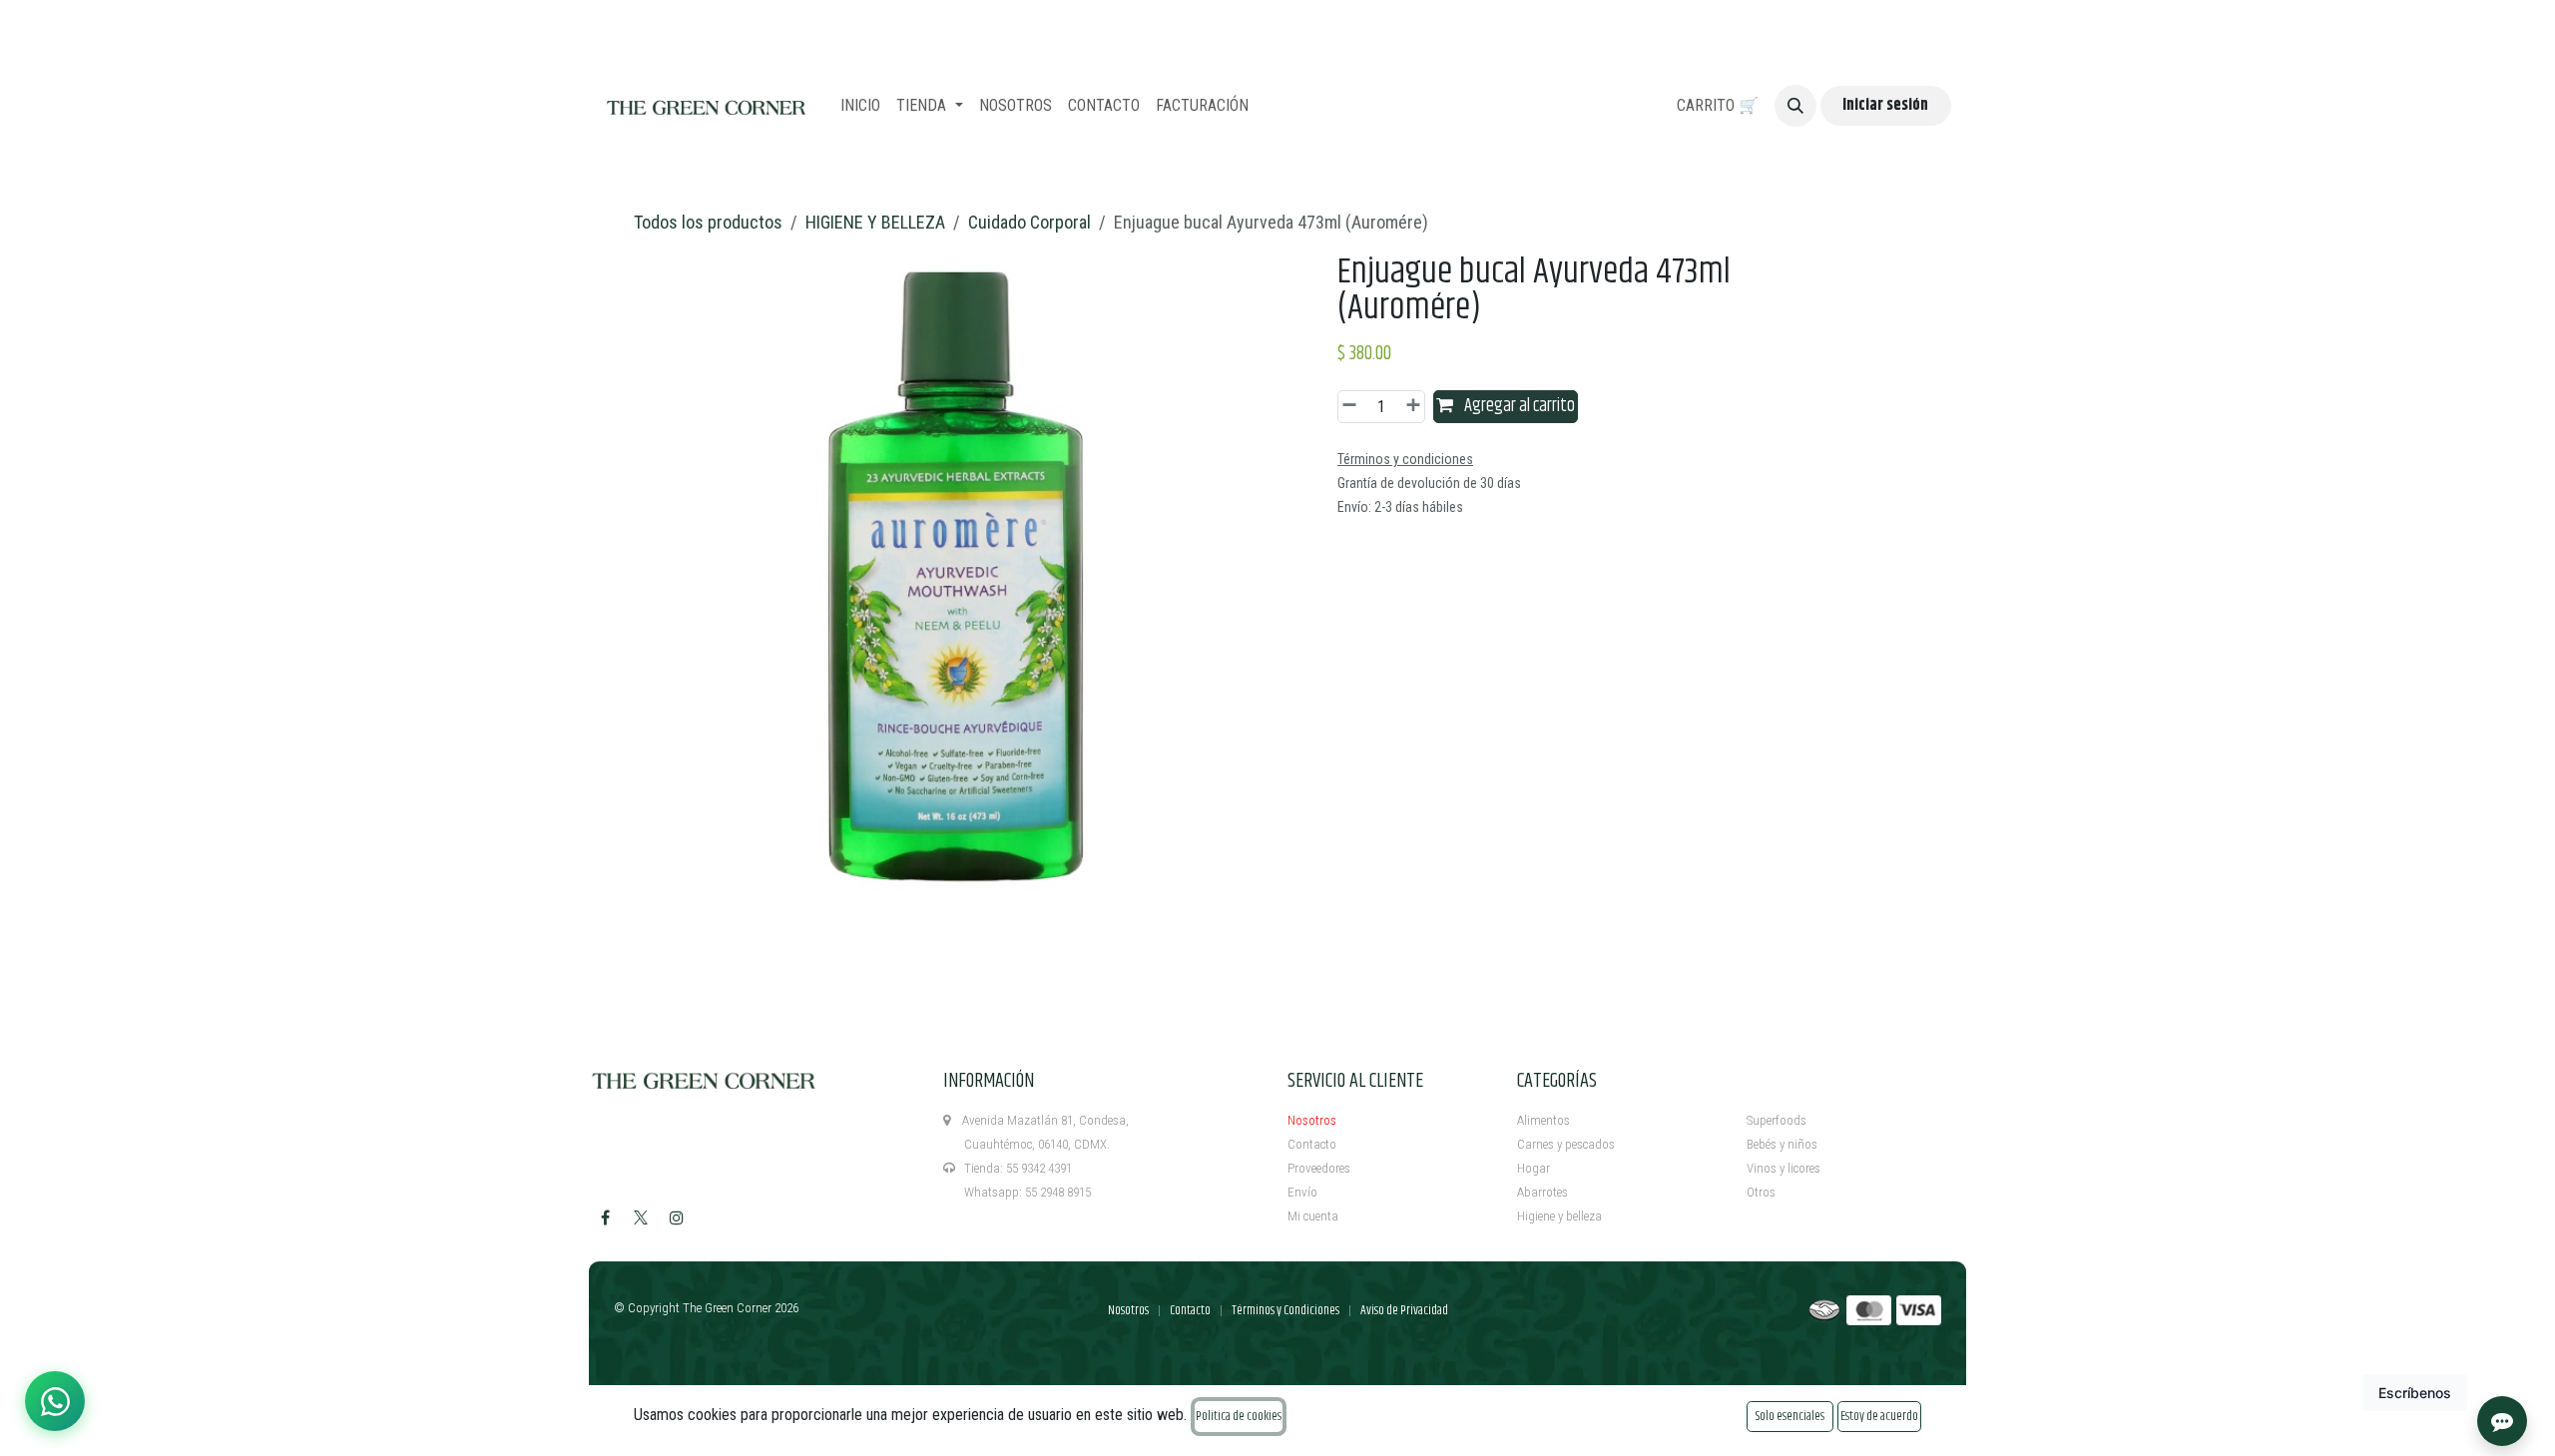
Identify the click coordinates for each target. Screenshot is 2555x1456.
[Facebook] (605, 1217)
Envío (1302, 1192)
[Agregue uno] (1410, 407)
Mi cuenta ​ (1314, 1216)
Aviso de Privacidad (1404, 1310)
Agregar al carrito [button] (1518, 406)
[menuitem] (860, 106)
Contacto (1312, 1144)
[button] (1795, 106)
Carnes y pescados (1566, 1144)
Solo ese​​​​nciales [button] (1790, 1416)
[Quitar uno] (1352, 407)
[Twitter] (641, 1217)
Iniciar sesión (1885, 105)
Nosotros (1312, 1120)
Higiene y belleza (1559, 1216)
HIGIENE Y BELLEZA (875, 222)
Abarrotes (1542, 1192)
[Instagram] (677, 1217)
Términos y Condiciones (1285, 1310)
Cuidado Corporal (1029, 222)
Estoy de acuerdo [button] (1879, 1416)
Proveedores (1319, 1168)
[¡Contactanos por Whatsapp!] (55, 1401)
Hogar (1533, 1168)
